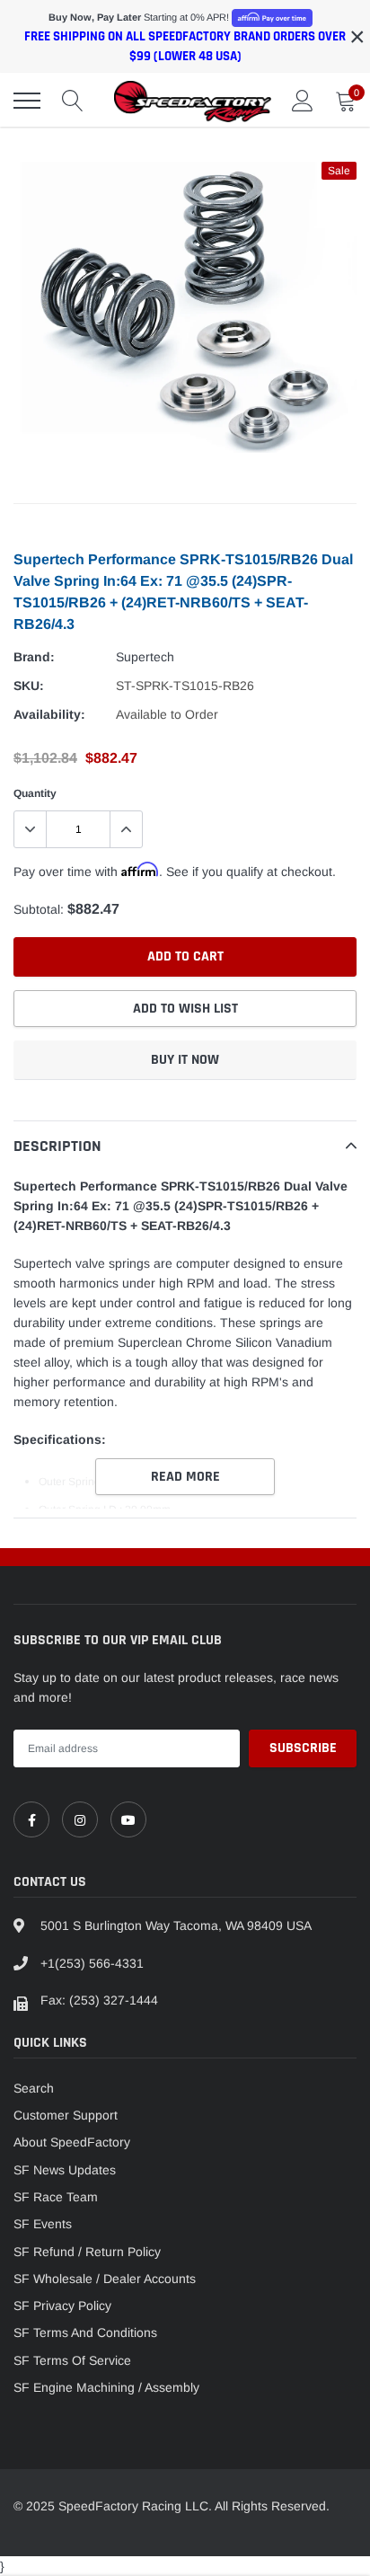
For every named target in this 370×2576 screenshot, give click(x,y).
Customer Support (66, 2115)
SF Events (43, 2224)
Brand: (34, 657)
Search (34, 2088)
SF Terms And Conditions (85, 2333)
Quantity (35, 793)
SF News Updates (65, 2170)
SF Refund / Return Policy (87, 2252)
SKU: (29, 686)
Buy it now (185, 1060)
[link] (31, 1819)
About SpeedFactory (72, 2142)
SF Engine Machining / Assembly (106, 2387)
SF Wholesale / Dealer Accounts (105, 2279)
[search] (73, 101)
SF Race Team (56, 2197)
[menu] (27, 101)
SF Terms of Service (72, 2360)
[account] (303, 101)
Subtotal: (39, 909)
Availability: (49, 714)
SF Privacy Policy (62, 2306)
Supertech (145, 657)
